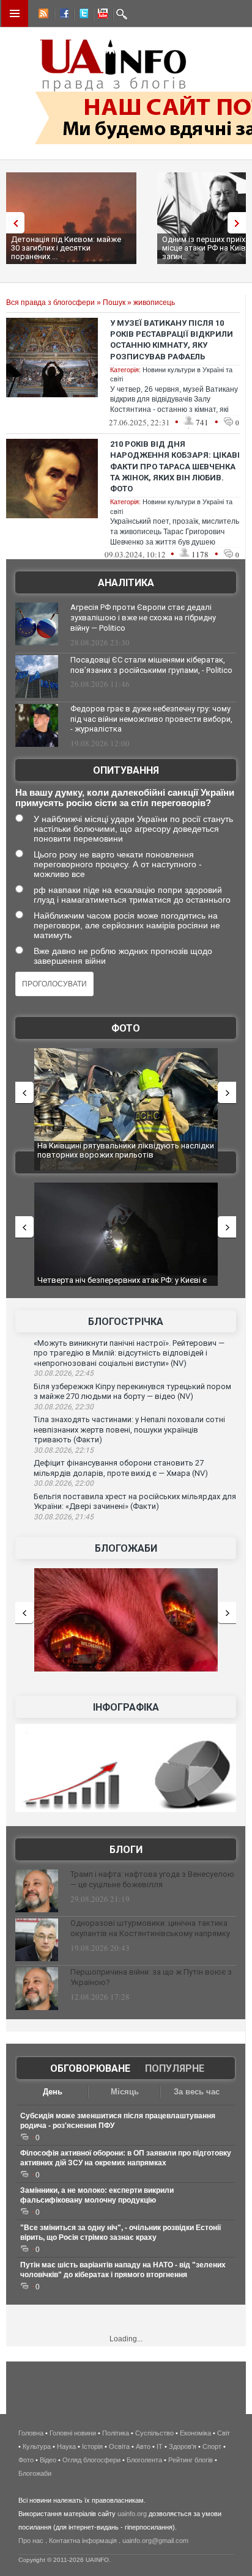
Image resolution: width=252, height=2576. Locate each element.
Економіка (195, 2433)
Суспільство (154, 2433)
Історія (92, 2446)
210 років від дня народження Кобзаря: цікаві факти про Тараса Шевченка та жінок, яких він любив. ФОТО (175, 466)
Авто (143, 2446)
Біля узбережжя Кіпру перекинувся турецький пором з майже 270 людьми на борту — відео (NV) (132, 1392)
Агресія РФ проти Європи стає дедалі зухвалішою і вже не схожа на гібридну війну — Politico (143, 618)
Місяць (125, 2092)
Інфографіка (126, 1707)
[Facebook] (62, 15)
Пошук (114, 303)
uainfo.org (132, 2514)
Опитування (126, 770)
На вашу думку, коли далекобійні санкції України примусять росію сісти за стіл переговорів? (125, 798)
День (53, 2092)
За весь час (197, 2092)
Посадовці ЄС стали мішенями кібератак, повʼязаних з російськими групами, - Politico (151, 665)
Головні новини (73, 2433)
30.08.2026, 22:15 (64, 1450)
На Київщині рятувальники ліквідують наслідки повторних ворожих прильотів (126, 1150)
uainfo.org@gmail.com (155, 2541)
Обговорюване (90, 2068)
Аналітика (126, 583)
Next (240, 223)
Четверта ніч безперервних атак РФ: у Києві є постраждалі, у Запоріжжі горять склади (122, 1285)
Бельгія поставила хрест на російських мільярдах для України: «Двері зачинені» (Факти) (135, 1502)
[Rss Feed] (42, 15)
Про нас (31, 2541)
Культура (37, 2446)
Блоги (126, 1850)
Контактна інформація (83, 2541)
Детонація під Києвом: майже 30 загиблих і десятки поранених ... (66, 248)
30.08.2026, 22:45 (64, 1373)
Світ (224, 2433)
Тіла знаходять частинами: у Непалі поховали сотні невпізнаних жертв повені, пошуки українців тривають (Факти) (129, 1429)
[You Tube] (101, 15)
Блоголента (144, 2460)
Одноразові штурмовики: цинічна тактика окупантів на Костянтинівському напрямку (150, 1928)
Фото (126, 1028)
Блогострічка (126, 1322)
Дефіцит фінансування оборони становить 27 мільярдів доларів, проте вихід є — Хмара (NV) (121, 1468)
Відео (48, 2460)
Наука (66, 2446)
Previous (12, 223)
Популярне (175, 2068)
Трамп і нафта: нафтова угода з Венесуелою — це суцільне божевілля (152, 1879)
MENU (15, 13)
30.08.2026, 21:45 (64, 1517)
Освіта (119, 2446)
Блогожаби (126, 1548)
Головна (31, 2433)
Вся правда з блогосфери (50, 303)
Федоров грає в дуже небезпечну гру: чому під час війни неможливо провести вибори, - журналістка (151, 719)
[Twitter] (81, 15)
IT (160, 2446)
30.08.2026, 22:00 (64, 1483)
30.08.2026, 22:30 (64, 1407)
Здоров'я (183, 2446)
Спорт (212, 2446)
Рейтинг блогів (191, 2460)
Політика (116, 2433)
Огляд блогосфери (91, 2460)
